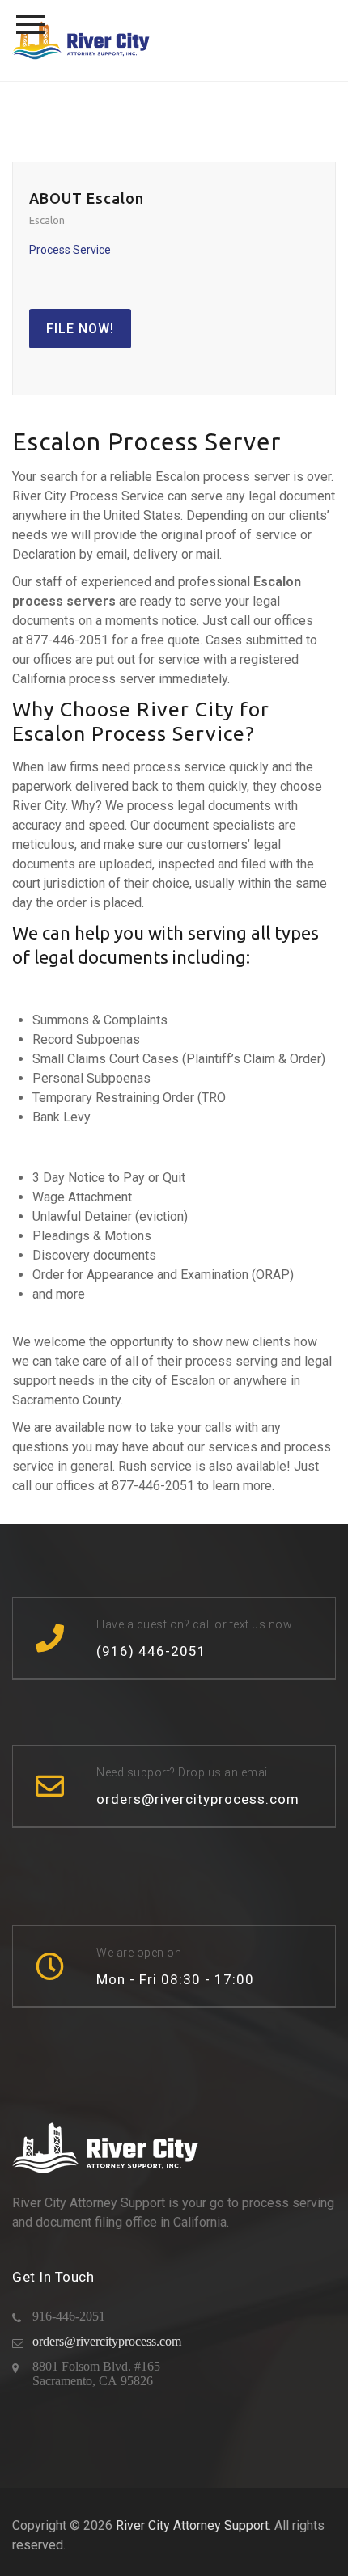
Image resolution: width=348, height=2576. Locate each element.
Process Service (70, 250)
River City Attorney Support (192, 2525)
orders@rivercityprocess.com (107, 2341)
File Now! (80, 329)
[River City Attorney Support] (81, 40)
